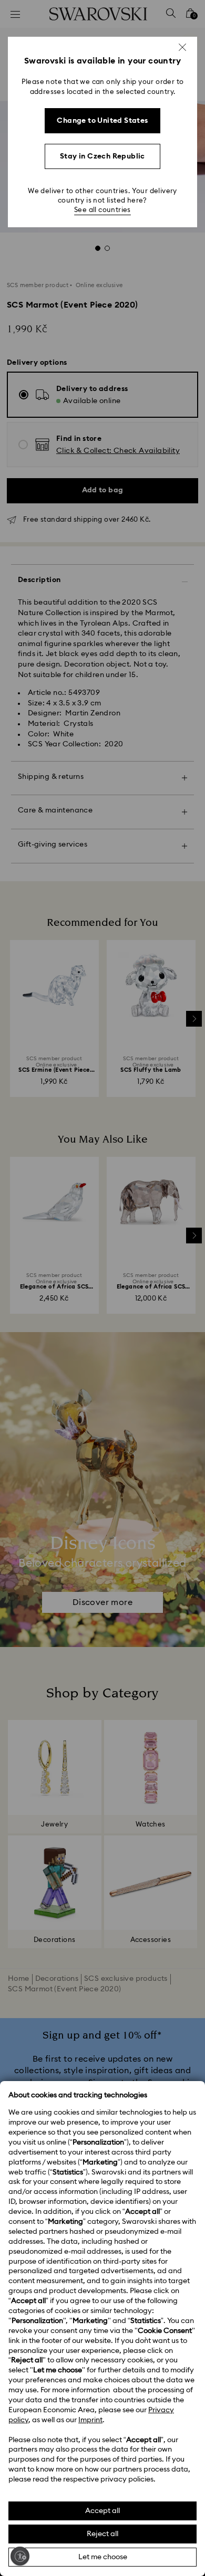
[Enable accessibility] (20, 2556)
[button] (182, 47)
